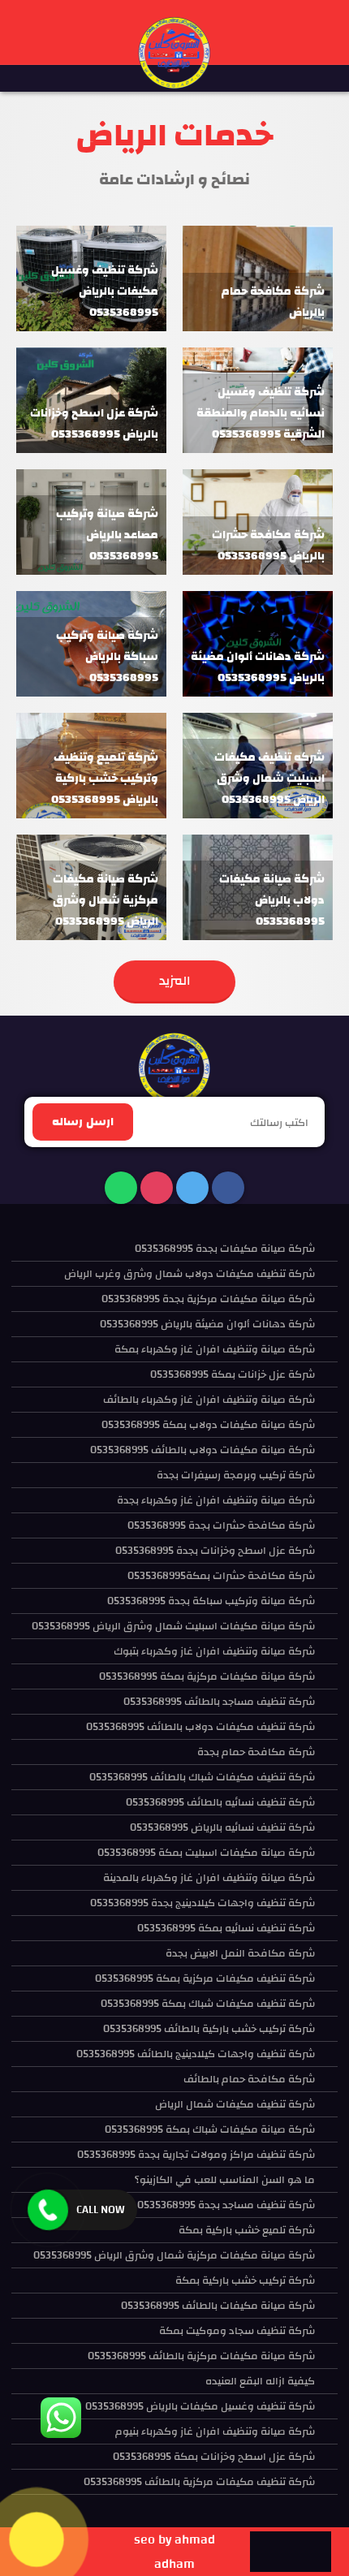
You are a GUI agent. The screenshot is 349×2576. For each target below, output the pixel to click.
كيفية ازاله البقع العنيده (260, 2381)
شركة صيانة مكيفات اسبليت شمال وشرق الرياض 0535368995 (173, 1626)
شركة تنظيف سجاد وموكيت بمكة (237, 2331)
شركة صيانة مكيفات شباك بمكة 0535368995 (210, 2129)
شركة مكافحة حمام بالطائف (249, 2079)
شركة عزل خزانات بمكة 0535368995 (233, 1374)
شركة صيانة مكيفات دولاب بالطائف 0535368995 (203, 1450)
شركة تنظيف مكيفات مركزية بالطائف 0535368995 (199, 2482)
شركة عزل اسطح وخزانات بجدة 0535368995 (215, 1551)
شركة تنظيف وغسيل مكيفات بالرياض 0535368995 (200, 2406)
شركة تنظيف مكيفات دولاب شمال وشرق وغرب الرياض (190, 1274)
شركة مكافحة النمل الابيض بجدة (240, 1953)
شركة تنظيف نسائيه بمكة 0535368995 (226, 1928)
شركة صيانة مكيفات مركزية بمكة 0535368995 (207, 1676)
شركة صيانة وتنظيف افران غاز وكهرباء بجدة (216, 1500)
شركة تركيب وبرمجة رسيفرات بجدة (236, 1475)
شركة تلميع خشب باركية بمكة (247, 2230)
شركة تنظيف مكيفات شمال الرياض (235, 2104)
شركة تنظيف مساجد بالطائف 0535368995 (219, 1702)
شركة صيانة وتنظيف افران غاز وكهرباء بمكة (215, 1349)
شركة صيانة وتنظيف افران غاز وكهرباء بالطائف (209, 1400)
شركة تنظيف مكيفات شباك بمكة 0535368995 (208, 2004)
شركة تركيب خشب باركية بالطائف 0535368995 (209, 2029)
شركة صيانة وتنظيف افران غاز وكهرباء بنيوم (215, 2431)
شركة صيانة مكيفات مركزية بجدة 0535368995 (208, 1299)
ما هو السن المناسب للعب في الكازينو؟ (225, 2180)
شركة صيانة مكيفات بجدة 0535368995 (225, 1249)
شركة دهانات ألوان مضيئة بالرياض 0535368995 (207, 1324)
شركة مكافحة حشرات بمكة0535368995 (221, 1576)
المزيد (175, 981)
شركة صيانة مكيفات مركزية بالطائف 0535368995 (201, 2356)
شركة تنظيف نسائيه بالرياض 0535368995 (222, 1827)
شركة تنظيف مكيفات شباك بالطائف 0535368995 (202, 1777)
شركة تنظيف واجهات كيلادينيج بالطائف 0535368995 (196, 2054)
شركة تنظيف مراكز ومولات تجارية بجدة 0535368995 (196, 2155)
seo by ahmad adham (174, 2552)
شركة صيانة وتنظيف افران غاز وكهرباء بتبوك (214, 1651)
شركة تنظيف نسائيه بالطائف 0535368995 (220, 1802)
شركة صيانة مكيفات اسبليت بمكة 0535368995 (206, 1853)
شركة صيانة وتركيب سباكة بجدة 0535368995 (211, 1601)
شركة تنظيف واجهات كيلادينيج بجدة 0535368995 (203, 1903)
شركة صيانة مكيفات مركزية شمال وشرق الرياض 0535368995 (174, 2255)
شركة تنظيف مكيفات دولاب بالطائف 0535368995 (200, 1727)
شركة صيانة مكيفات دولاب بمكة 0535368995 (208, 1425)
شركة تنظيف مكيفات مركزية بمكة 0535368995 (205, 1978)
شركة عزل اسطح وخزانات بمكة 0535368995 (214, 2457)
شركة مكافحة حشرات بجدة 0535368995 (221, 1525)
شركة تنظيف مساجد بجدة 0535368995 (226, 2205)
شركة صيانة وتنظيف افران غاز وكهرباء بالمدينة (209, 1878)
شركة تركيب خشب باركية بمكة (245, 2280)
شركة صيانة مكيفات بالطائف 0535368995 (218, 2306)
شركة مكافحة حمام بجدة (256, 1752)
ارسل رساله (83, 1122)
